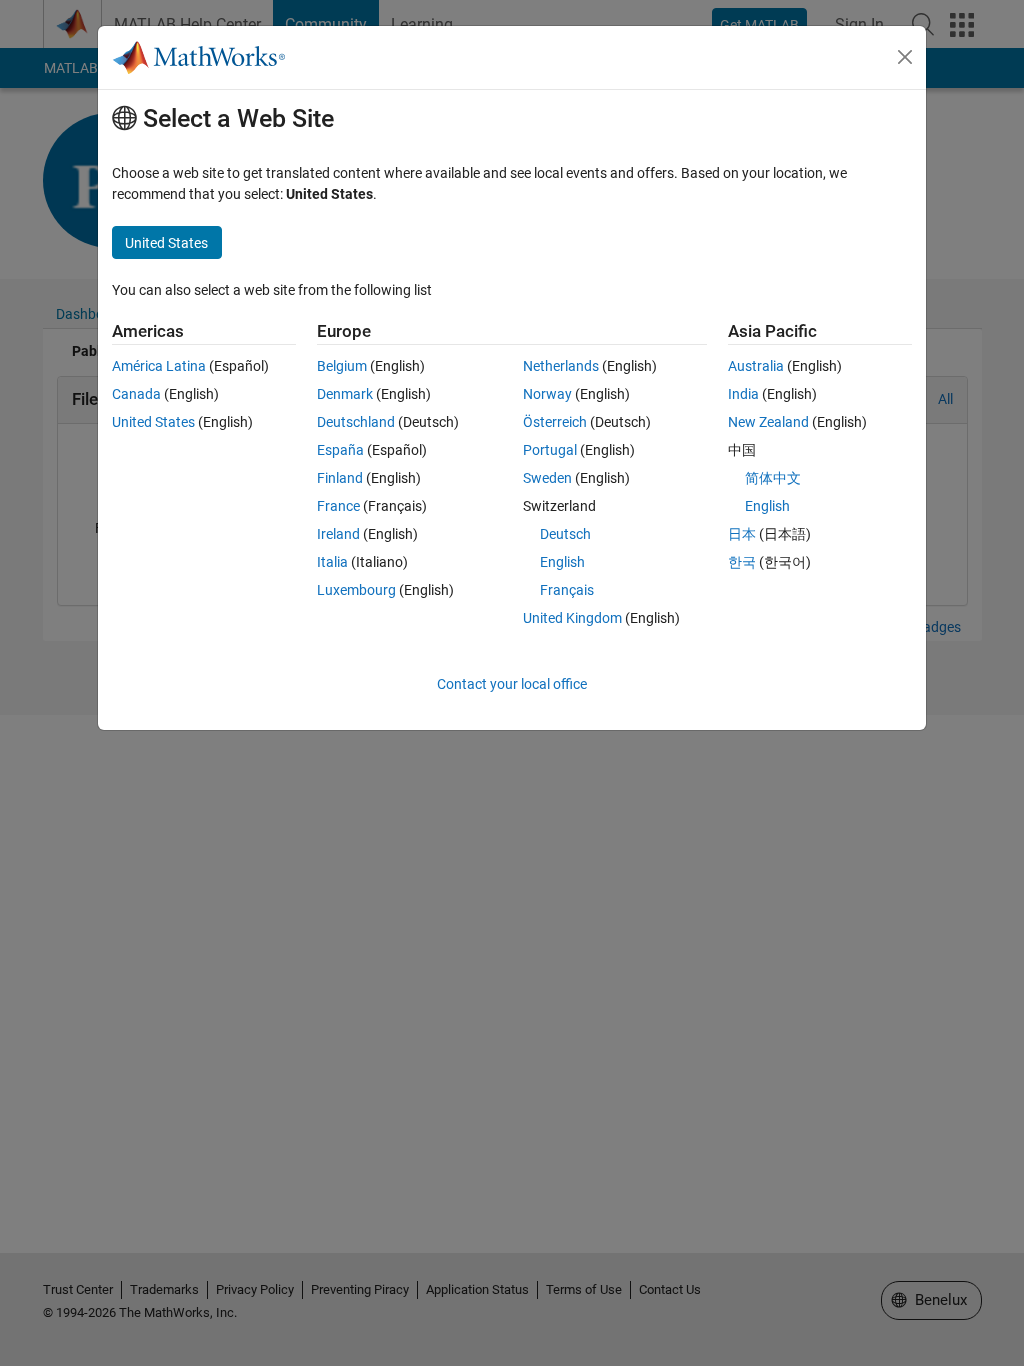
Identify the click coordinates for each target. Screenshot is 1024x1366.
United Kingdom (572, 618)
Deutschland (356, 422)
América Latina (159, 366)
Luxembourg (356, 590)
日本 (742, 534)
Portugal (550, 450)
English (562, 562)
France (338, 506)
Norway (547, 394)
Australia (756, 366)
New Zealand (768, 422)
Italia (332, 562)
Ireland (338, 534)
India (743, 394)
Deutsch (565, 534)
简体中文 (773, 478)
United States (153, 422)
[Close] (905, 57)
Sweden (547, 478)
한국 (742, 562)
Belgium (342, 366)
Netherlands (561, 366)
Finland (340, 478)
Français (567, 590)
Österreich (555, 422)
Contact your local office (512, 684)
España (340, 450)
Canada (136, 394)
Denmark (345, 394)
